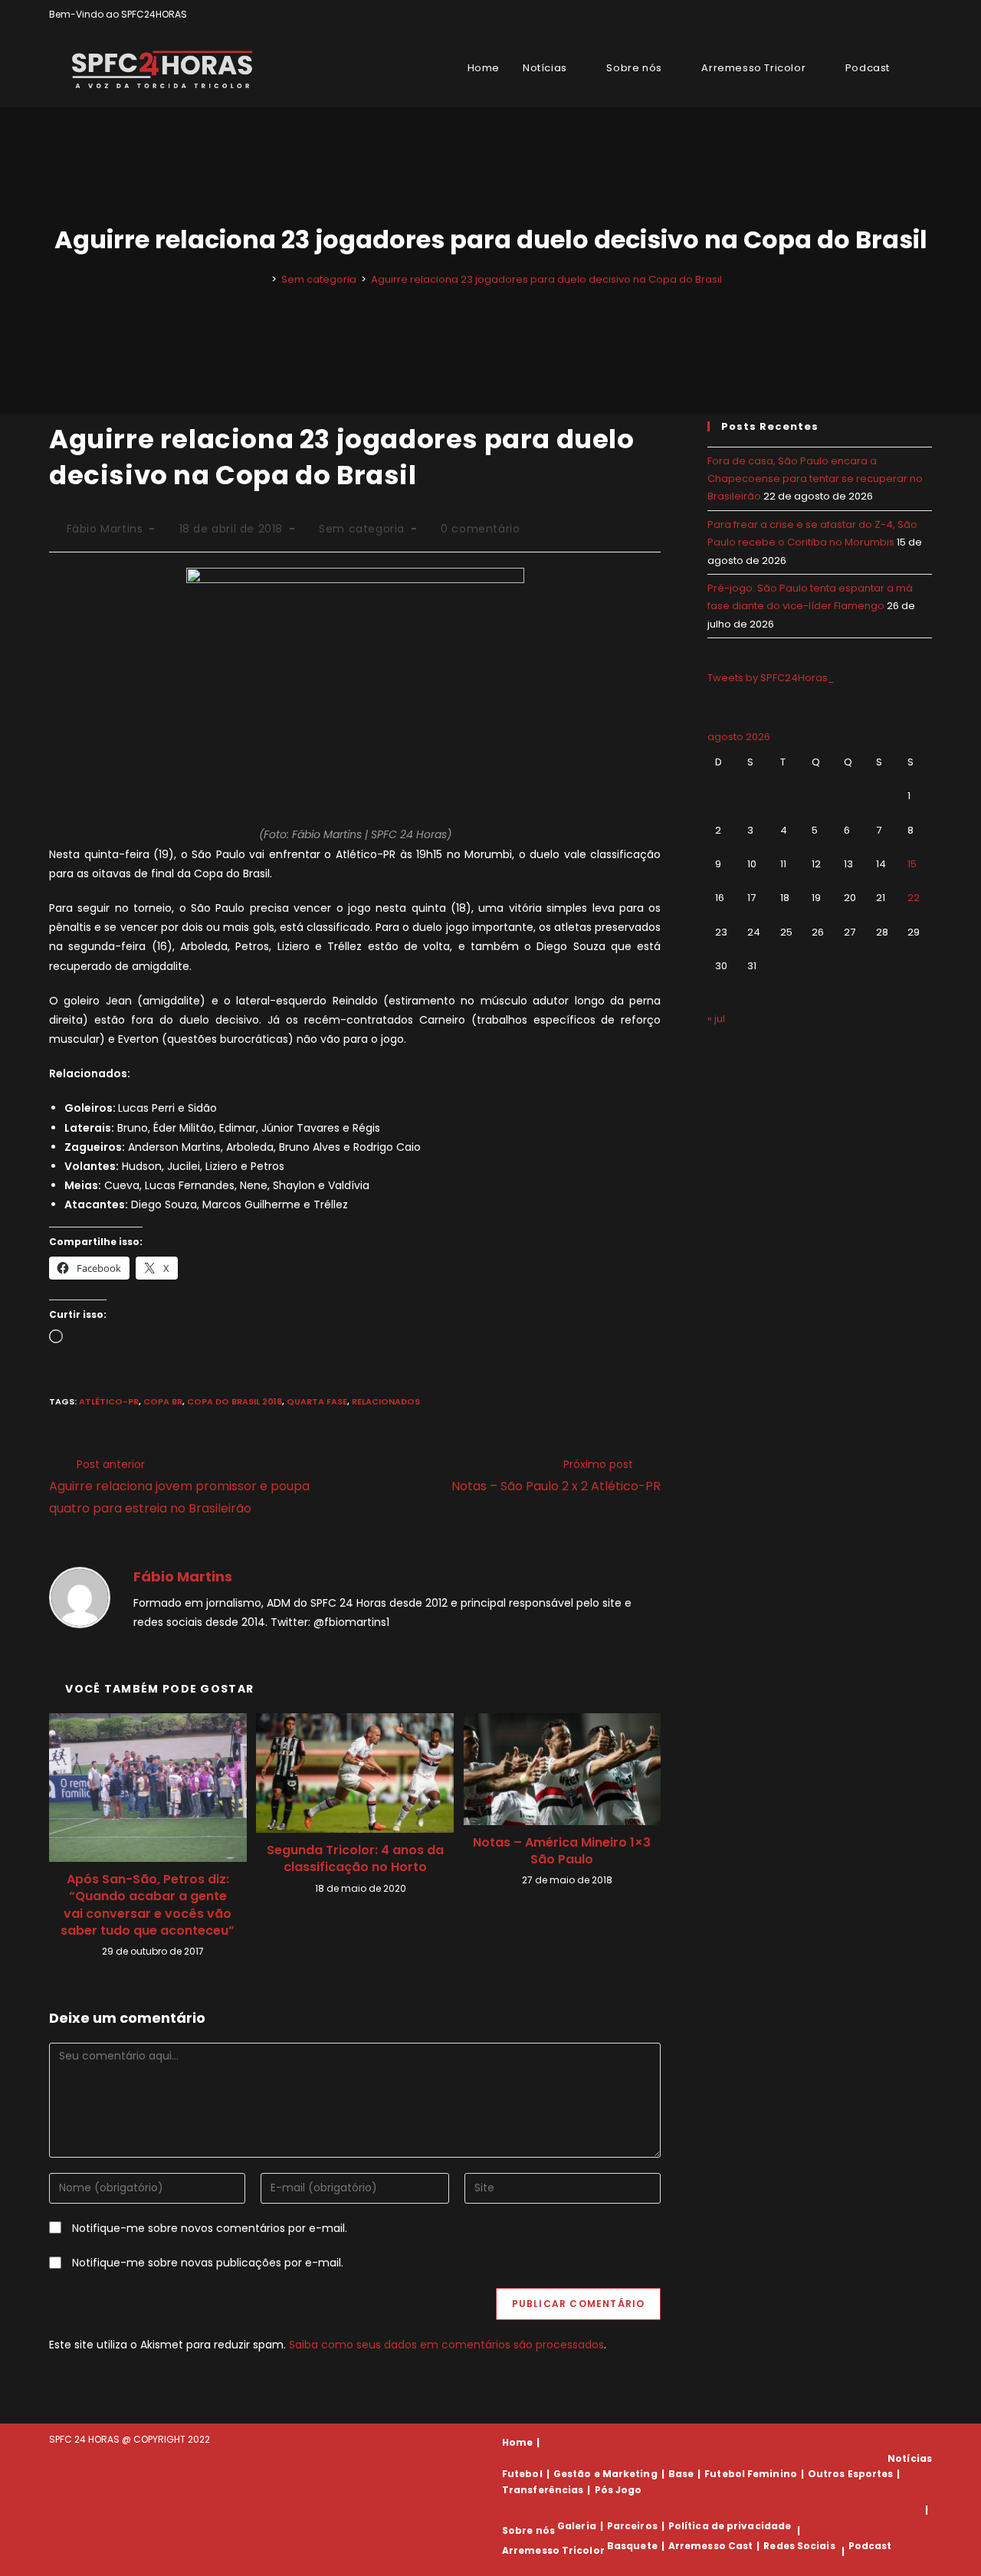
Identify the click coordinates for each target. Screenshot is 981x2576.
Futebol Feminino (751, 2474)
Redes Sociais (799, 2546)
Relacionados (386, 1401)
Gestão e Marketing (605, 2474)
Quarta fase (317, 1401)
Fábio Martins (105, 529)
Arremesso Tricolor (553, 2551)
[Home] (263, 279)
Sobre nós (528, 2530)
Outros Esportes (851, 2474)
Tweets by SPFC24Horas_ (771, 678)
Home (517, 2442)
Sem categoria (362, 529)
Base (681, 2474)
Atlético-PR (109, 1401)
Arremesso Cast (710, 2546)
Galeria (577, 2526)
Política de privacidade (730, 2526)
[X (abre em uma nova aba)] (875, 15)
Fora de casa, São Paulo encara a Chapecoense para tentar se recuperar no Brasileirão (815, 479)
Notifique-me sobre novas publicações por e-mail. (208, 2263)
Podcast (870, 2546)
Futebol (522, 2474)
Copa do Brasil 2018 (235, 1401)
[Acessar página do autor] (80, 1597)
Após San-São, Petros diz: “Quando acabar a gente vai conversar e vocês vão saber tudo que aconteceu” (148, 1905)
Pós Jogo (618, 2490)
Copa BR (163, 1401)
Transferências (543, 2490)
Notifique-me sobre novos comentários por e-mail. (210, 2228)
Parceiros (632, 2526)
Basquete (632, 2546)
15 (912, 864)
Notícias (910, 2458)
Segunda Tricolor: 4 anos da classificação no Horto (355, 1859)
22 (914, 898)
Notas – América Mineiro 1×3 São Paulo (562, 1851)
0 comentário (480, 529)
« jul (716, 1019)
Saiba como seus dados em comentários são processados (446, 2345)
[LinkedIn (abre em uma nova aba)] (925, 15)
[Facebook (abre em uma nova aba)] (892, 15)
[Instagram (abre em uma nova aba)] (910, 15)
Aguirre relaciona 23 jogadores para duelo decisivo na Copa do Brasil (546, 279)
